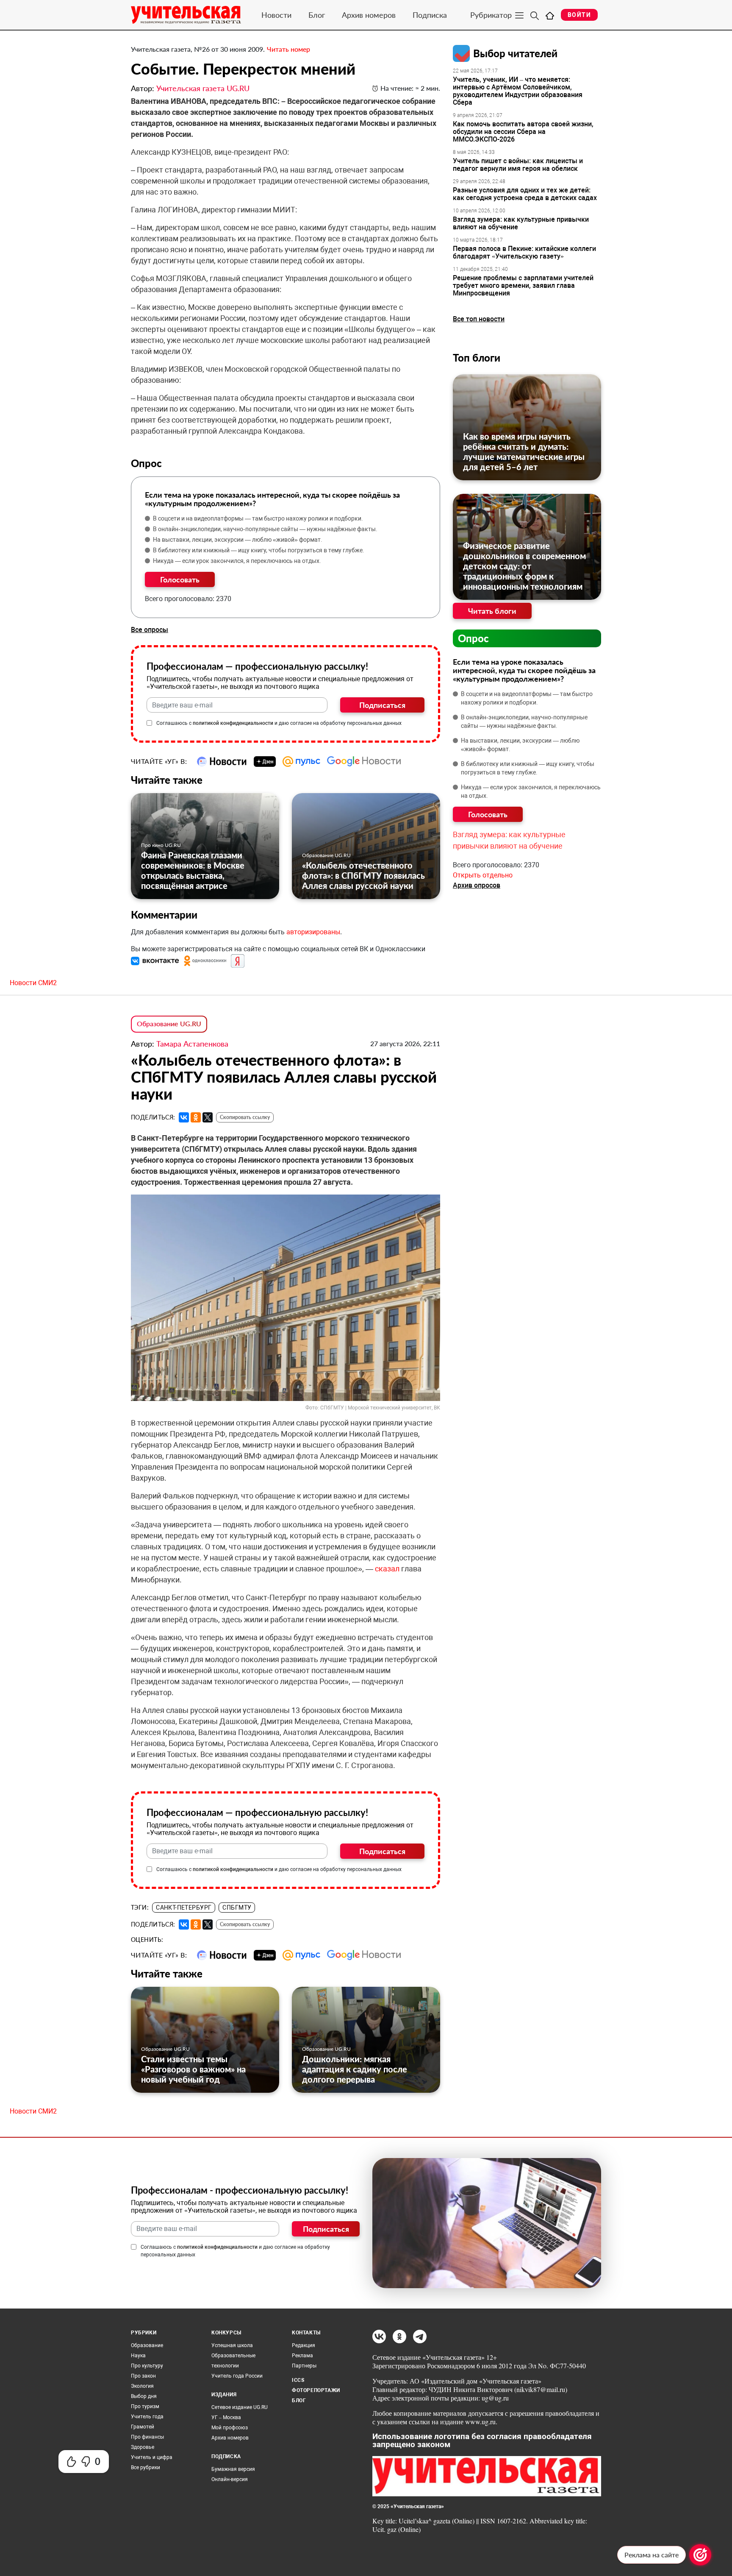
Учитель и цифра (152, 2457)
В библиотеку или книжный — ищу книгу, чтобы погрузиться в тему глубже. (259, 550)
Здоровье (143, 2447)
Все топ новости (479, 319)
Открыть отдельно (483, 875)
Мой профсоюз (230, 2428)
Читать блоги (492, 611)
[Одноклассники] (196, 1117)
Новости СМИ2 (33, 983)
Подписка (430, 15)
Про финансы (147, 2437)
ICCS (298, 2380)
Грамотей (143, 2427)
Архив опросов (477, 885)
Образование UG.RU (326, 855)
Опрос (473, 638)
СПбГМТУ (237, 1908)
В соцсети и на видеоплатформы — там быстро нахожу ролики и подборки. (258, 518)
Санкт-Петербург (184, 1908)
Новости (276, 15)
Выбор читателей (515, 53)
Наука (138, 2356)
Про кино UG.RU (161, 845)
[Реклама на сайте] (700, 2555)
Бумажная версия (233, 2469)
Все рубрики (146, 2467)
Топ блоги (477, 358)
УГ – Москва (226, 2417)
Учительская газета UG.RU (203, 88)
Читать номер (288, 49)
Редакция (304, 2345)
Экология (142, 2386)
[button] (156, 961)
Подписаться (382, 705)
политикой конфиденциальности (233, 723)
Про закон (143, 2376)
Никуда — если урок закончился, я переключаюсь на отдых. (237, 561)
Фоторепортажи (316, 2390)
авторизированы (313, 932)
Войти (579, 15)
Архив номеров (369, 15)
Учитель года (147, 2417)
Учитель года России (237, 2376)
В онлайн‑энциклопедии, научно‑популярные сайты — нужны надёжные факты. (265, 529)
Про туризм (145, 2406)
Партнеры (304, 2366)
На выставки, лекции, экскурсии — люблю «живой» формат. (238, 540)
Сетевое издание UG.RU (240, 2407)
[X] (208, 1117)
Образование (147, 2345)
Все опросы (150, 630)
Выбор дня (144, 2396)
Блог (317, 15)
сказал (387, 1569)
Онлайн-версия (230, 2479)
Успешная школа (232, 2345)
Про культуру (147, 2366)
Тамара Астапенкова (192, 1044)
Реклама (302, 2356)
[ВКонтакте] (184, 1117)
